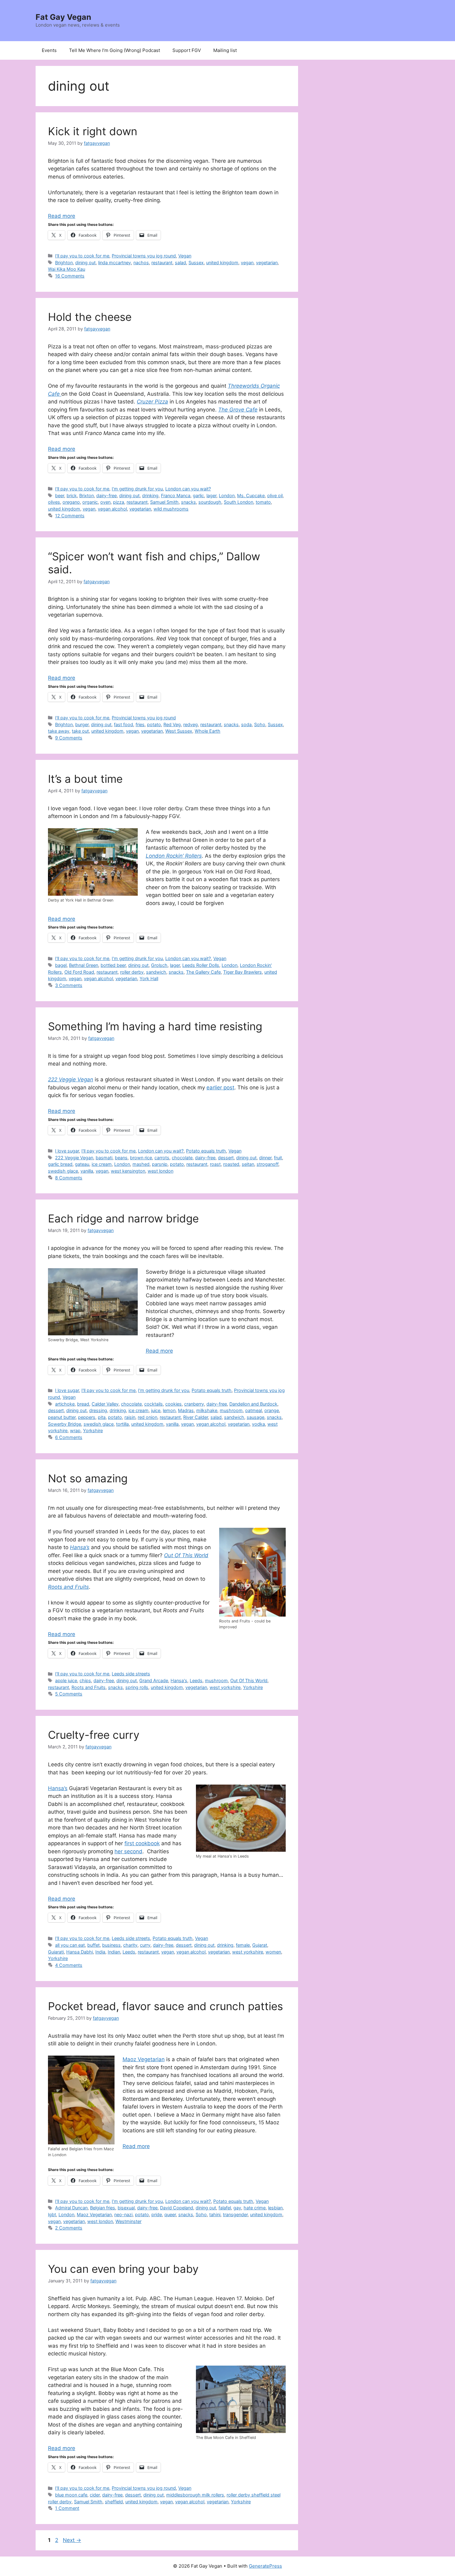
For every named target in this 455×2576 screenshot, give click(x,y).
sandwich (156, 972)
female (243, 1945)
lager (211, 495)
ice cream (102, 1164)
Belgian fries (103, 2208)
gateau (82, 1164)
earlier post (220, 1088)
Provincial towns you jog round (144, 256)
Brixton (87, 495)
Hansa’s (58, 1788)
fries (140, 724)
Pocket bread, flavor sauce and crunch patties (165, 2006)
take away (59, 731)
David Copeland (177, 2208)
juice (156, 1410)
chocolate (182, 1158)
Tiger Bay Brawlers (243, 972)
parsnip (160, 1164)
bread (83, 1404)
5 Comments (69, 1694)
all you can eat (70, 1945)
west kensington (128, 1171)
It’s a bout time (85, 779)
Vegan (185, 256)
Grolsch (159, 965)
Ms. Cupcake (251, 495)
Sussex (196, 263)
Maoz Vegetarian (144, 2059)
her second (128, 1851)
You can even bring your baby (123, 2269)
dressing (98, 1410)
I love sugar (67, 1151)
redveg (191, 724)
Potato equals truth (206, 1151)
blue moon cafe (71, 2495)
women (273, 1952)
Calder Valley (105, 1404)
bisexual (126, 2208)
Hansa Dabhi (80, 1952)
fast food (123, 724)
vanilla (87, 1171)
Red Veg (172, 724)
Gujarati (56, 1952)
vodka (258, 1424)
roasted (231, 1164)
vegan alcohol (112, 509)
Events (49, 50)
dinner (265, 1158)
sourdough (210, 502)
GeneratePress (265, 2566)
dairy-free (106, 495)
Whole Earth (208, 731)
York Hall (149, 978)
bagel (61, 965)
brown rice (141, 1158)
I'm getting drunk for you (137, 489)
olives (54, 502)
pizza (119, 502)
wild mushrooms (171, 509)
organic (90, 502)
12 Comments (70, 516)
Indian (114, 1952)
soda (246, 724)
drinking (150, 495)
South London (238, 502)
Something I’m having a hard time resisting (155, 1026)
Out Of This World (249, 1680)
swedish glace (63, 1171)
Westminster (128, 2221)
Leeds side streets (131, 1674)
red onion (147, 1417)
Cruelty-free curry (94, 1735)
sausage (256, 1417)
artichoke (65, 1404)
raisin (130, 1417)
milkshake (207, 1410)
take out (80, 731)
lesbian (275, 2208)
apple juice (66, 1680)
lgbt (52, 2214)
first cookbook (142, 1843)
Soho (260, 724)
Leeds (196, 1680)
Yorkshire (93, 1430)
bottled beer (113, 965)
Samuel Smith (164, 502)
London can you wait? (188, 489)
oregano (71, 502)
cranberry (194, 1404)
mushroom (231, 1410)
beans (121, 1158)
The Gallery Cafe (203, 972)
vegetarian (267, 263)
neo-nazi (123, 2214)
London (227, 495)
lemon (169, 1410)
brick (72, 495)
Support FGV (187, 50)
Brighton (64, 263)
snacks (188, 502)
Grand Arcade (154, 1680)
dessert (226, 1158)
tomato (263, 502)
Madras (186, 1410)
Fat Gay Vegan (63, 17)
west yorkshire (225, 1687)
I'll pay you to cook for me (82, 256)
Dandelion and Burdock (253, 1404)
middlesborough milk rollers (195, 2495)
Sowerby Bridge (65, 1424)
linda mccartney (115, 263)
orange (272, 1410)
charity (130, 1945)
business (111, 1945)
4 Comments (69, 1965)
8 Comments (69, 1178)
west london (160, 1171)
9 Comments (69, 738)
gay (237, 2208)
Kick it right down (93, 131)
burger (82, 724)
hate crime (255, 2208)
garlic (198, 495)
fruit (278, 1158)
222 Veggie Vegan (74, 1158)
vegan (247, 263)
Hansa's (179, 1680)
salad (180, 263)
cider (95, 2495)
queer (170, 2214)
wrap (75, 1430)
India (100, 1952)
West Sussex (179, 731)
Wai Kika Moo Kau (67, 269)
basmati (104, 1158)
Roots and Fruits (89, 1687)
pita (102, 1417)
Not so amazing (88, 1478)
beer (60, 495)
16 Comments (70, 276)
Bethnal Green (84, 965)
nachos (141, 263)
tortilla (122, 1424)
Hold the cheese (90, 317)
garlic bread (60, 1164)
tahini (215, 2214)
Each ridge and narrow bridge (123, 1218)
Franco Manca (176, 495)
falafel (225, 2208)
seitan (248, 1164)
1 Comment (67, 2508)
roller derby (132, 972)
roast (215, 1164)
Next (72, 2540)
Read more (62, 216)
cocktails (154, 1404)
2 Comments (69, 2228)
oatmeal (253, 1410)
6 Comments (69, 1437)
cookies (173, 1404)
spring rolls (137, 1687)
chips (85, 1680)
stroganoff (267, 1164)
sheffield (114, 2502)
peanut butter (62, 1417)
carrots (162, 1158)
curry (145, 1945)
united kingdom (222, 263)
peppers (87, 1417)
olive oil (275, 495)
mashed (141, 1164)
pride (157, 2214)
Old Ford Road (79, 972)
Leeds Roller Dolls (201, 965)
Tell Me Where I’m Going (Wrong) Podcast (115, 50)
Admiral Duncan (71, 2208)
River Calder (196, 1417)
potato (154, 724)
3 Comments (69, 985)
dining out (85, 263)
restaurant (162, 263)
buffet (93, 1945)
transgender (235, 2214)
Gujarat (260, 1945)
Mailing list (225, 50)
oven (105, 502)
